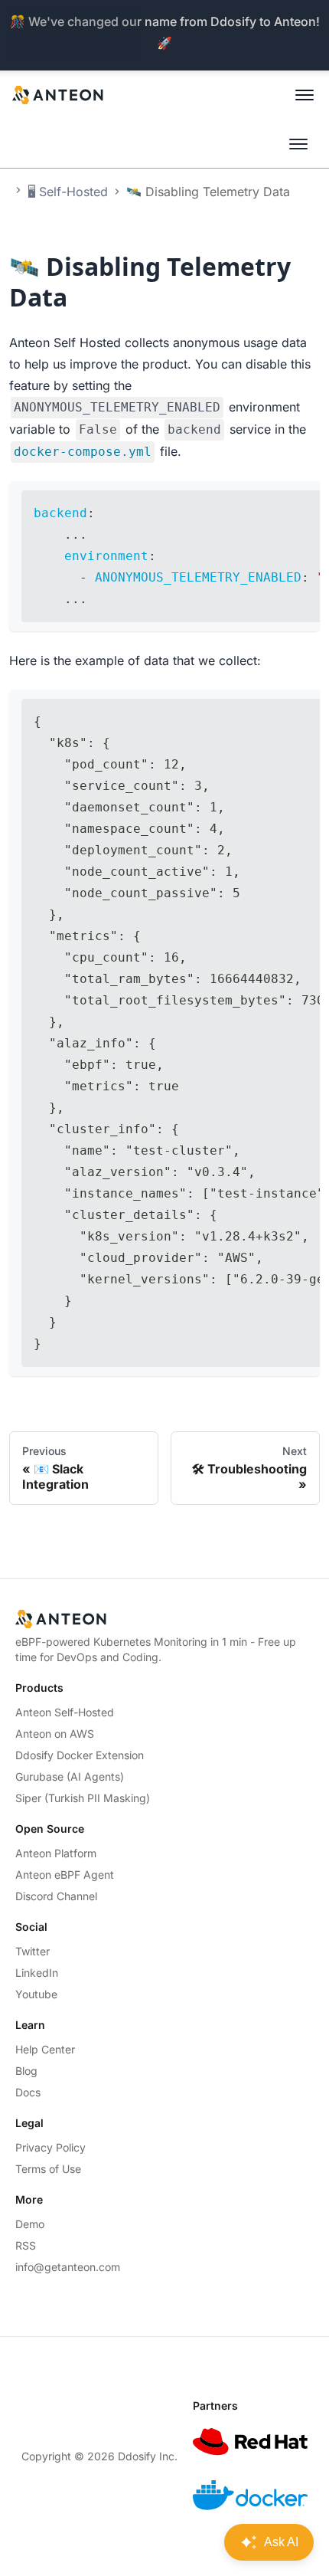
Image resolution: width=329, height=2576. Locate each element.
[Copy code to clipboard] (301, 500)
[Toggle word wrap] (273, 500)
